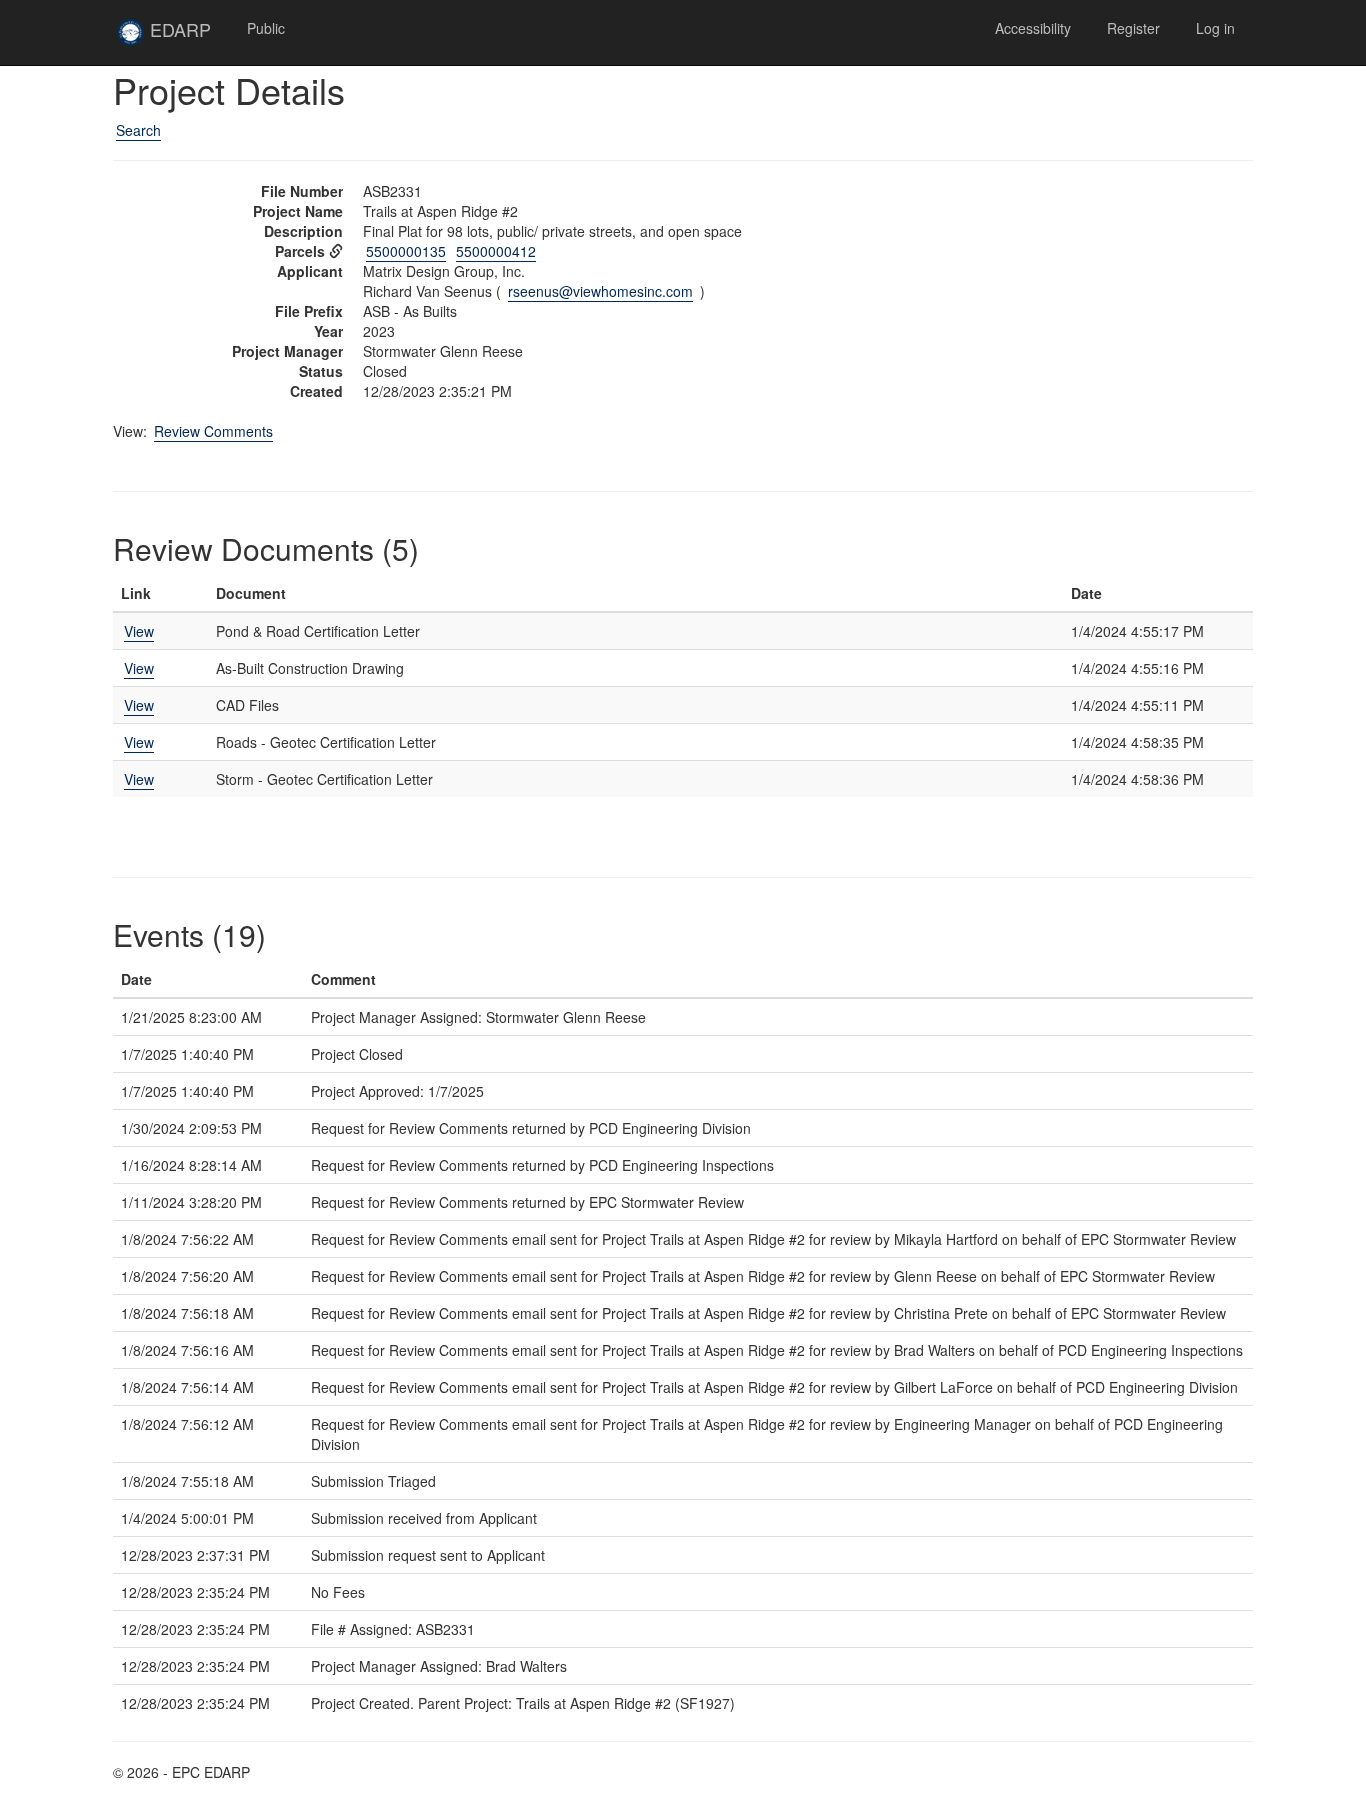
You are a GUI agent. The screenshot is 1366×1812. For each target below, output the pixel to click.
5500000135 (406, 251)
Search (138, 130)
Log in (1215, 28)
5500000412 (496, 251)
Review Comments (213, 431)
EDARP (187, 37)
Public (266, 28)
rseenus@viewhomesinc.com (600, 291)
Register (1133, 28)
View (139, 631)
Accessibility (1033, 28)
